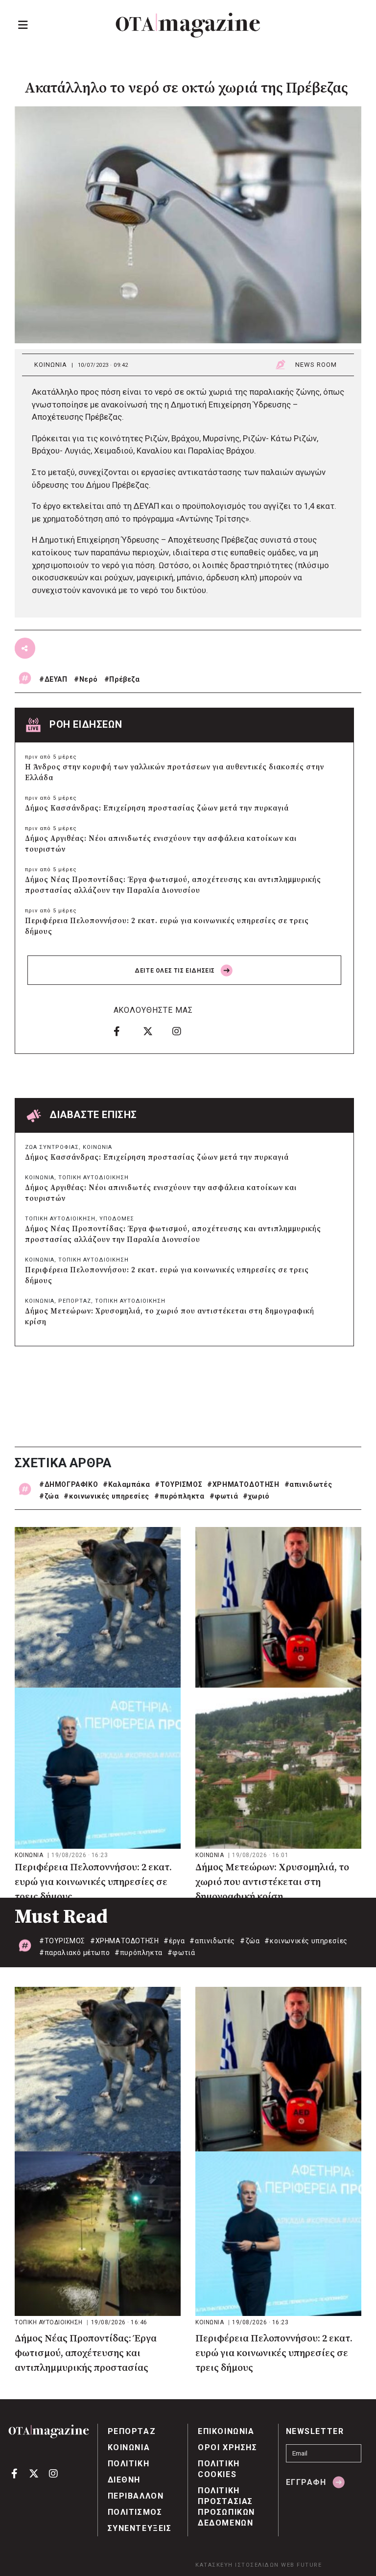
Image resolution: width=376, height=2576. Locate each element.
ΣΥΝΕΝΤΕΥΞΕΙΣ (140, 2528)
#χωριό (256, 1496)
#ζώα (49, 1496)
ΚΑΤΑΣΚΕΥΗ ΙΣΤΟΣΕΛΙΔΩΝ (237, 2565)
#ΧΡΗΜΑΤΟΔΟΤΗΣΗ (243, 1484)
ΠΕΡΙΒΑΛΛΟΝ (136, 2496)
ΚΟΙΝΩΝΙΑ (51, 365)
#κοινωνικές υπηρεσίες (106, 1496)
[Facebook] (125, 1031)
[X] (154, 1031)
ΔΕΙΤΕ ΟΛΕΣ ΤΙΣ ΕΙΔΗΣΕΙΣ (176, 971)
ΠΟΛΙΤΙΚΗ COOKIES (219, 2469)
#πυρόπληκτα (179, 1496)
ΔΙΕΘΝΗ (124, 2480)
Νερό (88, 679)
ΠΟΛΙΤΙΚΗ (129, 2464)
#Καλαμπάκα (126, 1484)
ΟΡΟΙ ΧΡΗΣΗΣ (228, 2447)
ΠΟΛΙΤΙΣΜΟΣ (135, 2512)
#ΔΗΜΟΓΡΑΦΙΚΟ (69, 1484)
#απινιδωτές (308, 1484)
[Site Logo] (188, 25)
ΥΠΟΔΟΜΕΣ (117, 1219)
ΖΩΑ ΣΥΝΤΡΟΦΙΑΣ (52, 1147)
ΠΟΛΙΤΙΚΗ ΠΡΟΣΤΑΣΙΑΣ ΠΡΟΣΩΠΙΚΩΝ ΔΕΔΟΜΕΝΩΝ (226, 2507)
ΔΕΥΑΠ (56, 679)
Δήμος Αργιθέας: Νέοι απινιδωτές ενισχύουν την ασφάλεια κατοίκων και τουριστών (161, 844)
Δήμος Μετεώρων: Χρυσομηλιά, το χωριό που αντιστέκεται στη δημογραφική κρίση (170, 1317)
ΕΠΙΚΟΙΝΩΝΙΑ (226, 2431)
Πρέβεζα (124, 679)
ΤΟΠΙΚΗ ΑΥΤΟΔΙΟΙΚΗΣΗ (94, 1178)
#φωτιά (224, 1496)
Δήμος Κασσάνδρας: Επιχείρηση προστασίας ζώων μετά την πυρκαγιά (157, 808)
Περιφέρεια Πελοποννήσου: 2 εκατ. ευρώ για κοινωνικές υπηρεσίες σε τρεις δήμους (167, 926)
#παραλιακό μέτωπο (74, 1953)
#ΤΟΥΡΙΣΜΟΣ (178, 1484)
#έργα (174, 1941)
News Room (316, 365)
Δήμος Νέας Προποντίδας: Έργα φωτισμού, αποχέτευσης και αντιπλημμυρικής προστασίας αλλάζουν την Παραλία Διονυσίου (173, 885)
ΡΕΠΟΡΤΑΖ (75, 1301)
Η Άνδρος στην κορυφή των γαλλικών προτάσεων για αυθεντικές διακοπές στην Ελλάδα (175, 773)
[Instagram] (184, 1031)
